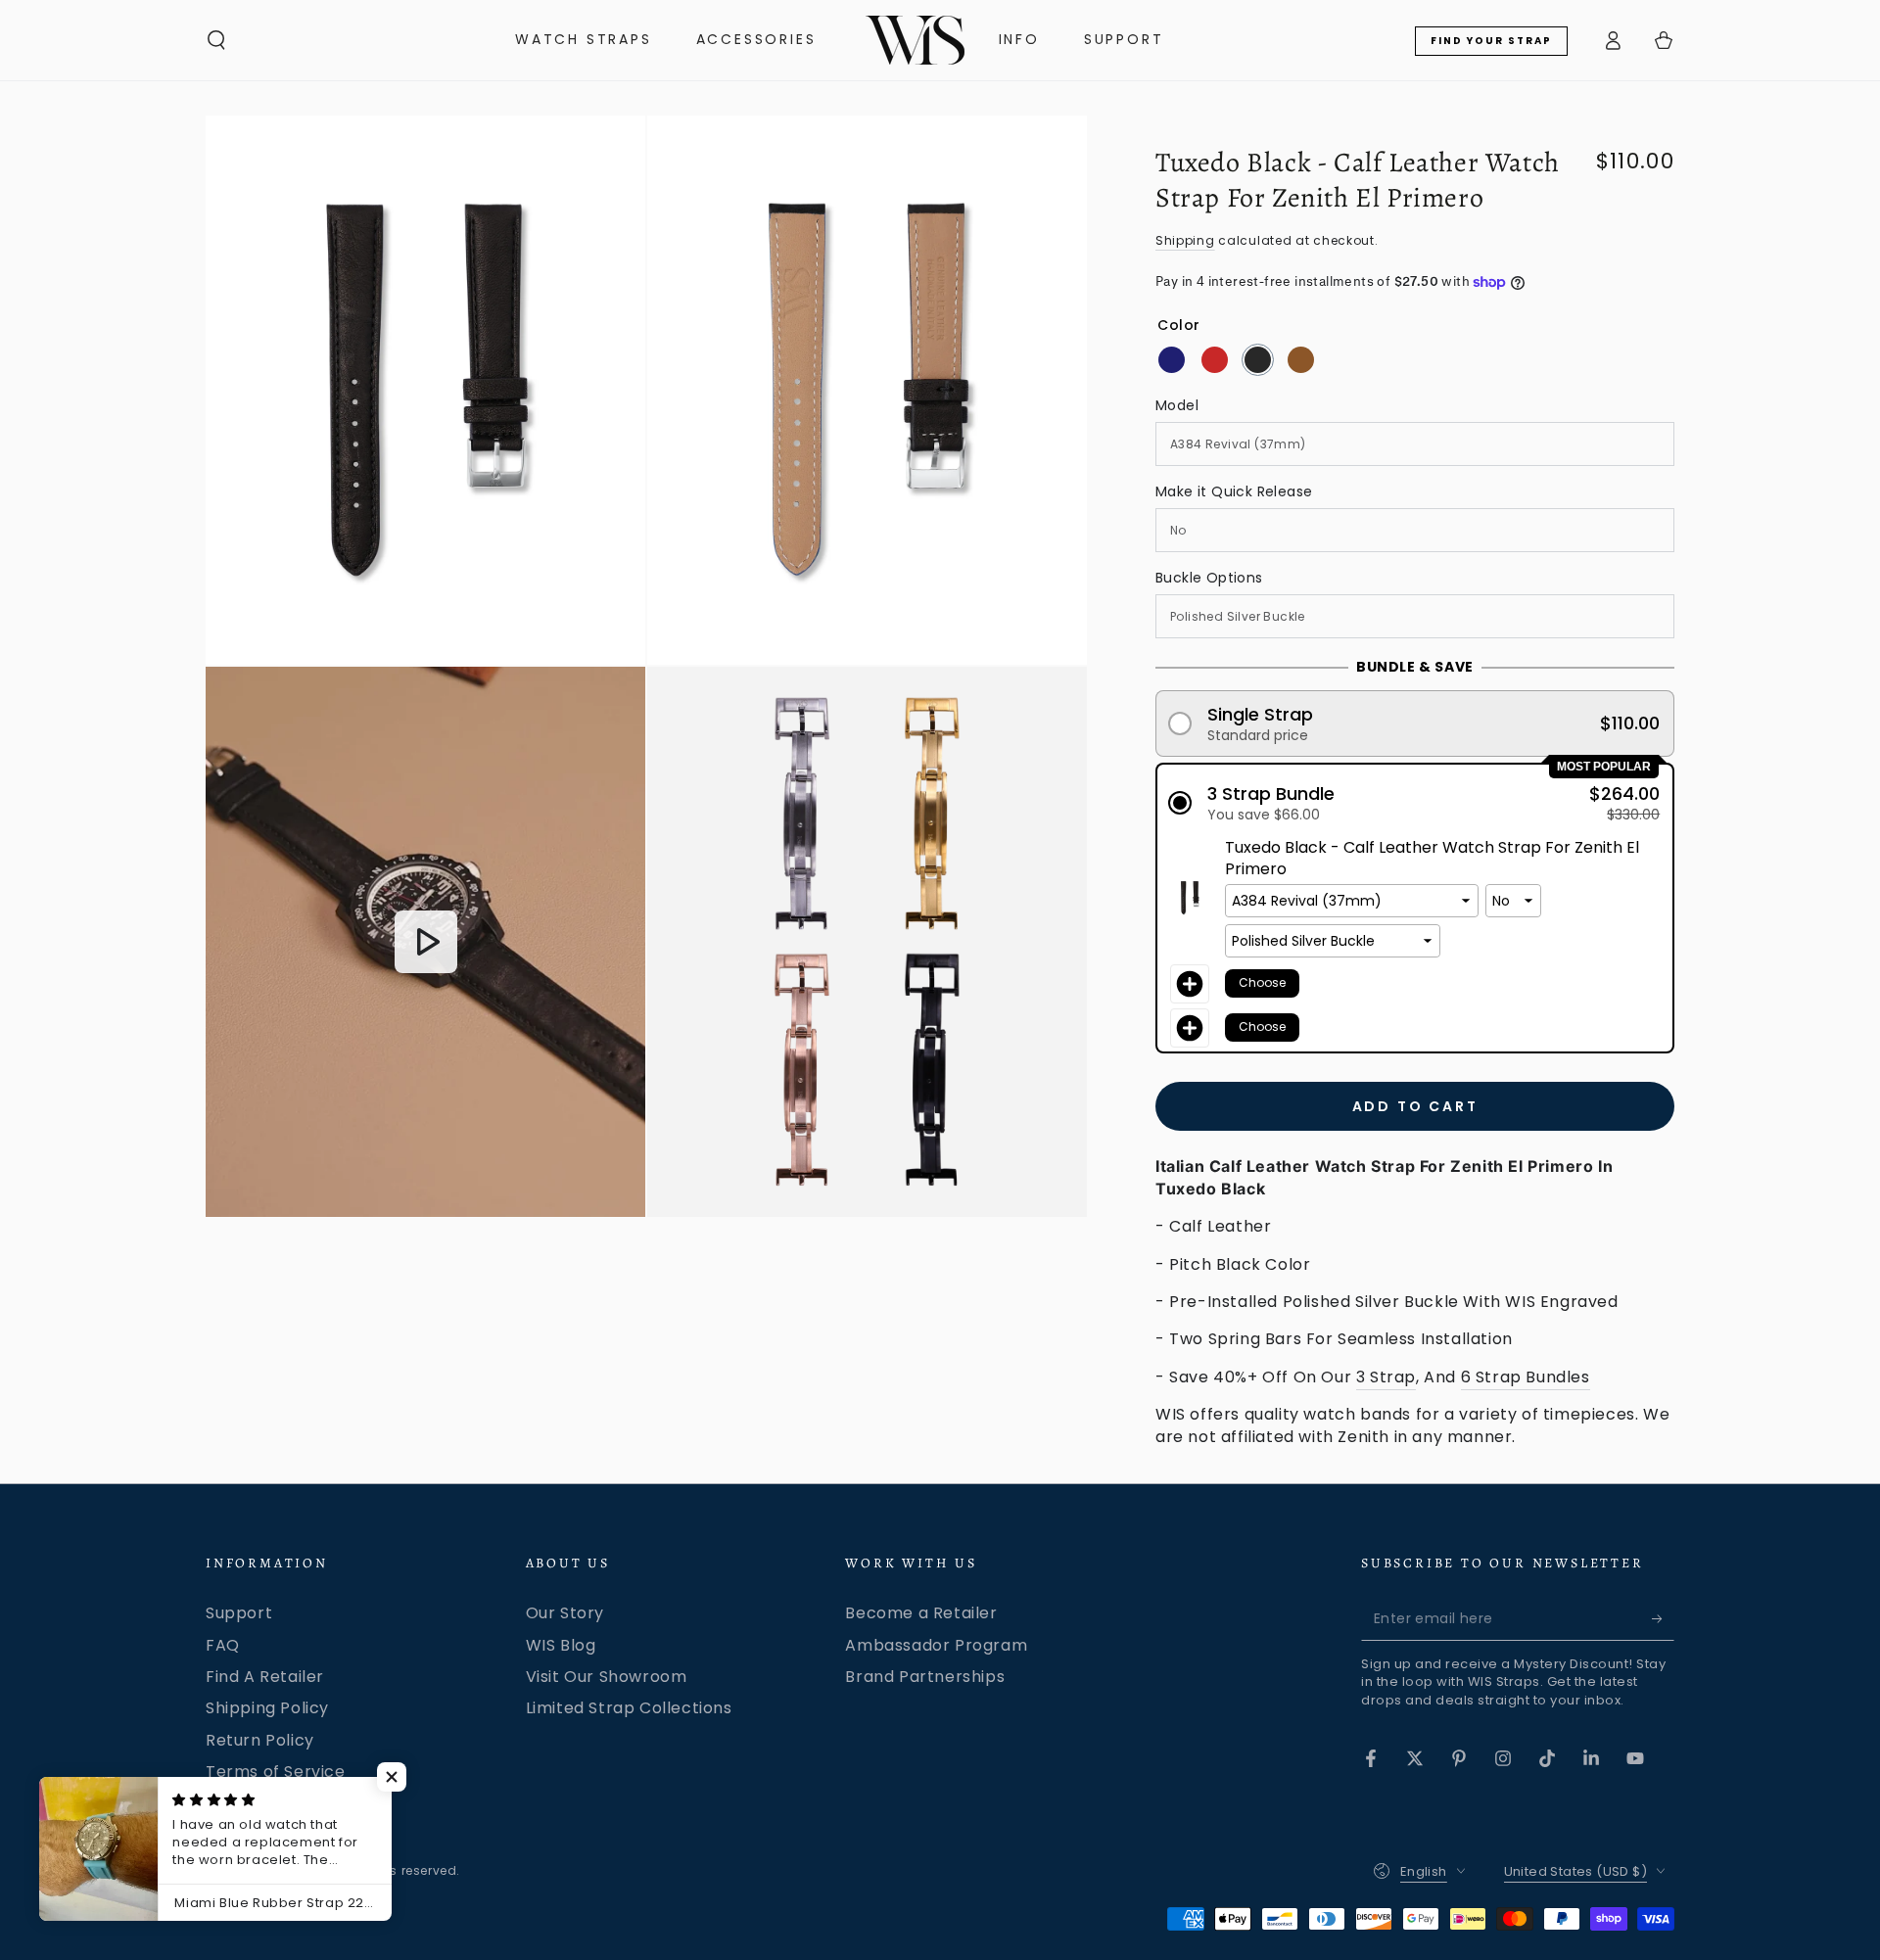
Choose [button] (1262, 982)
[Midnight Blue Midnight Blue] (1172, 360)
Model (1177, 405)
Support (239, 1613)
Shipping (1185, 240)
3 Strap (1386, 1377)
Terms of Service (276, 1772)
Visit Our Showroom (607, 1677)
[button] (216, 40)
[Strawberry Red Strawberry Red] (1215, 360)
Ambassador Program (936, 1645)
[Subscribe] (1663, 1618)
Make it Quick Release (1234, 491)
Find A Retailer (265, 1677)
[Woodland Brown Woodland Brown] (1301, 360)
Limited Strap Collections (629, 1708)
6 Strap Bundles (1526, 1377)
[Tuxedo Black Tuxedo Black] (1258, 360)
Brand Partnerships (925, 1677)
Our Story (565, 1613)
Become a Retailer (921, 1613)
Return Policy (260, 1740)
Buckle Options (1209, 578)
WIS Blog (561, 1645)
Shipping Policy (267, 1708)
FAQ (223, 1645)
